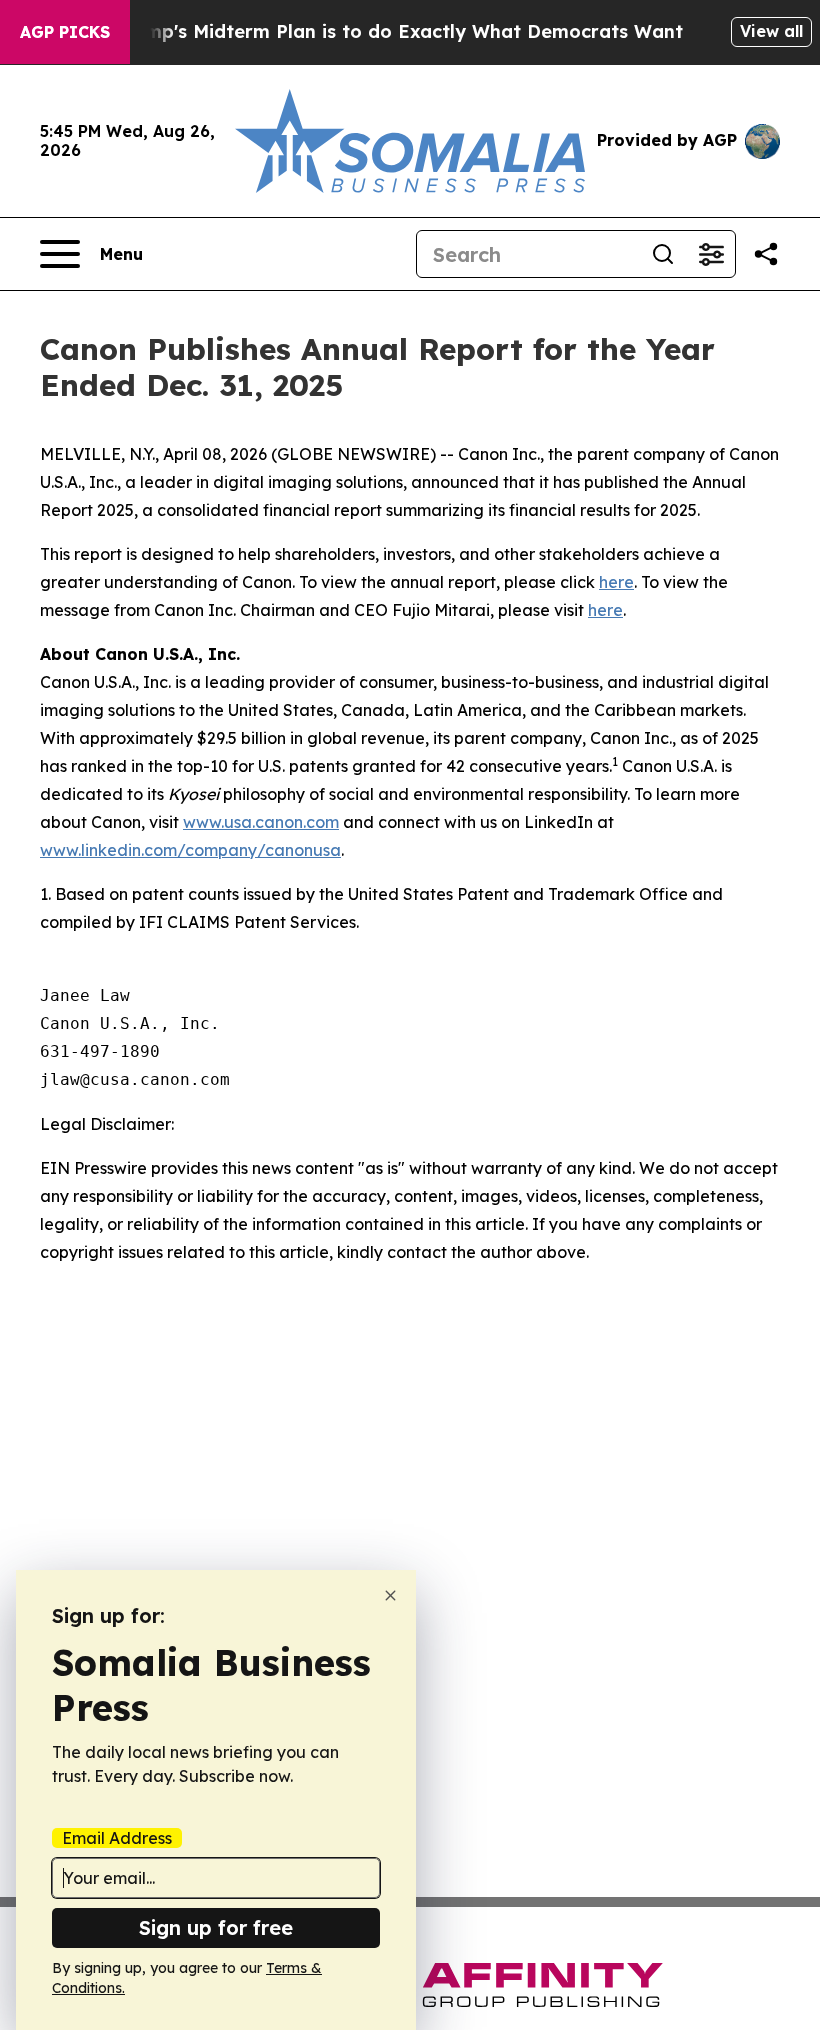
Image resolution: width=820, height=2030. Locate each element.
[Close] (390, 1595)
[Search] (663, 254)
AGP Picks (65, 32)
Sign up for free (216, 1927)
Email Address (117, 1838)
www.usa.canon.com (261, 822)
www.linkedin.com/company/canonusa (190, 850)
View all (771, 31)
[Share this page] (766, 254)
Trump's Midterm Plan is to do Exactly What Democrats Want (399, 31)
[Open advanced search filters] (711, 254)
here (616, 582)
